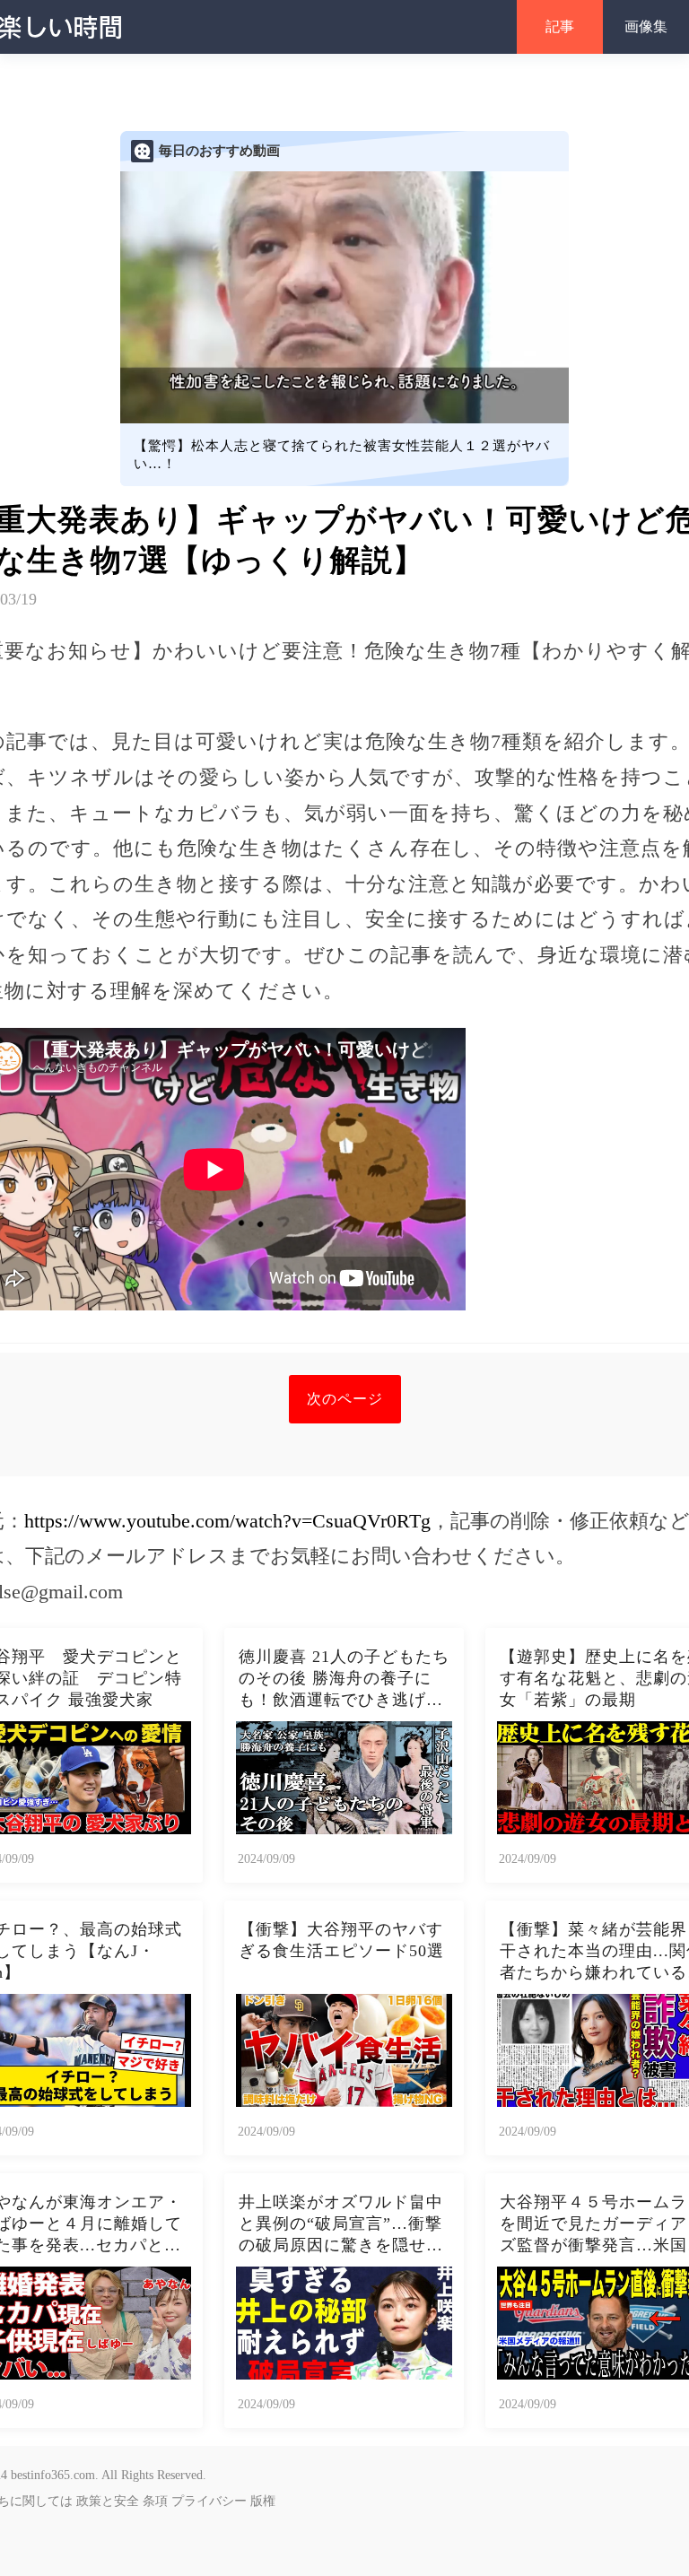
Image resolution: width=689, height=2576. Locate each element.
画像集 (646, 26)
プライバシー (209, 2501)
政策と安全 (108, 2501)
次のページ (345, 1399)
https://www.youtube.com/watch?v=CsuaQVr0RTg (227, 1521)
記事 (560, 26)
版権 (263, 2501)
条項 (155, 2501)
